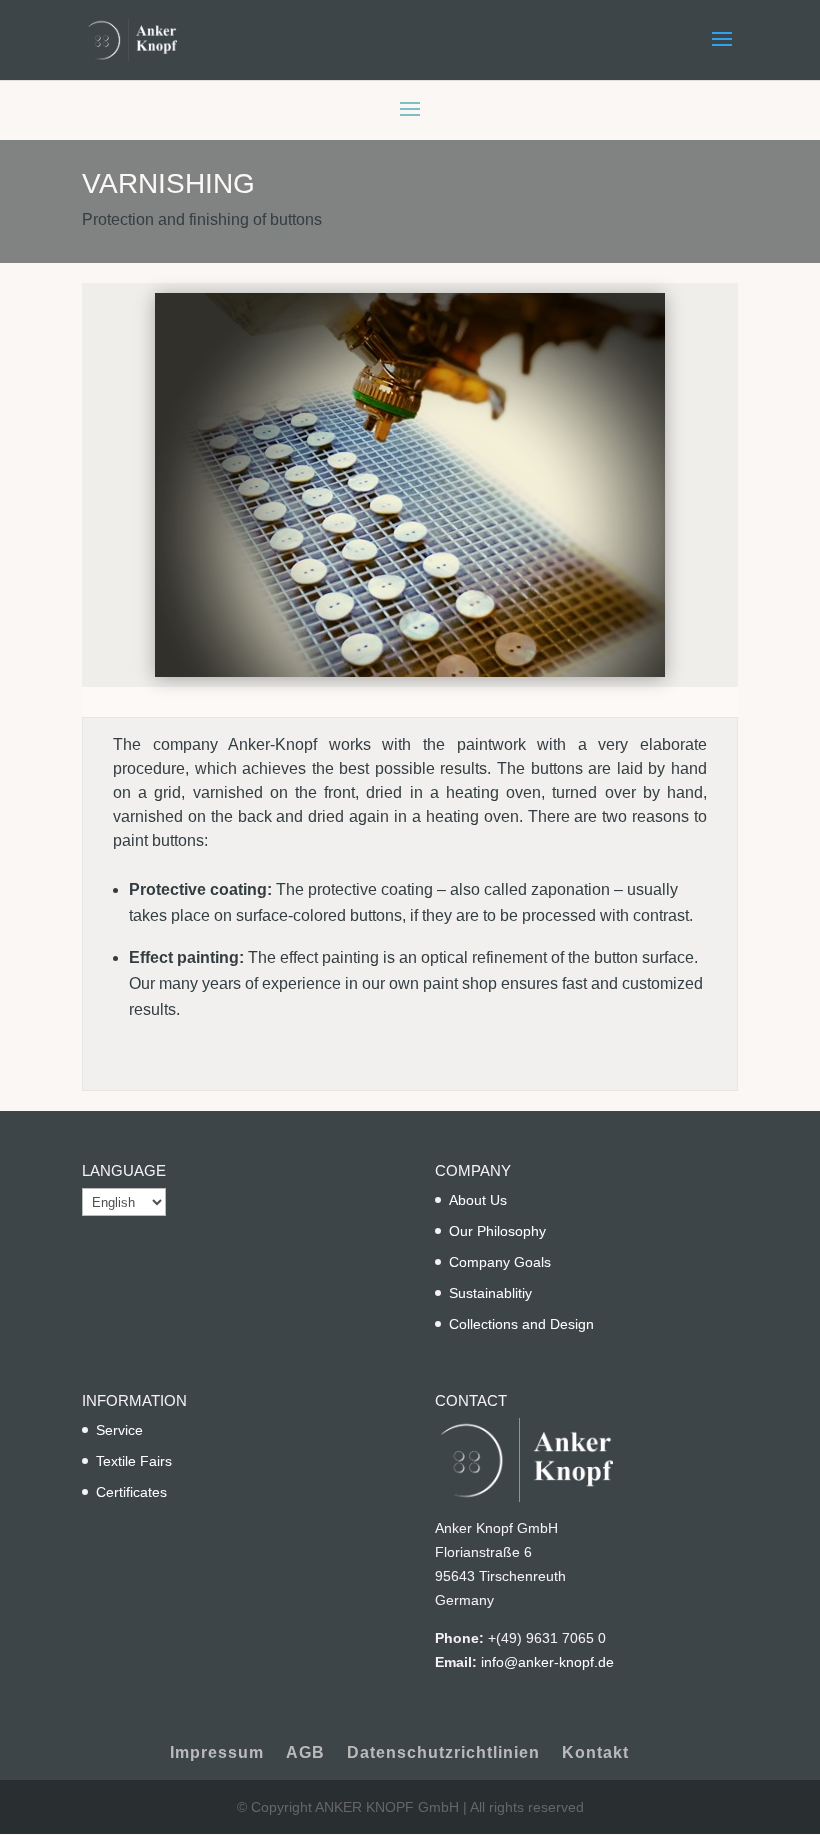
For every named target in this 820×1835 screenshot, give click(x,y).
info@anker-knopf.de (547, 1662)
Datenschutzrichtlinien (443, 1752)
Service (119, 1430)
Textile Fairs (134, 1461)
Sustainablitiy (490, 1293)
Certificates (131, 1492)
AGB (305, 1752)
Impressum (217, 1752)
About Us (478, 1200)
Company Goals (500, 1262)
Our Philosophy (497, 1231)
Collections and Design (521, 1324)
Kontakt (595, 1752)
